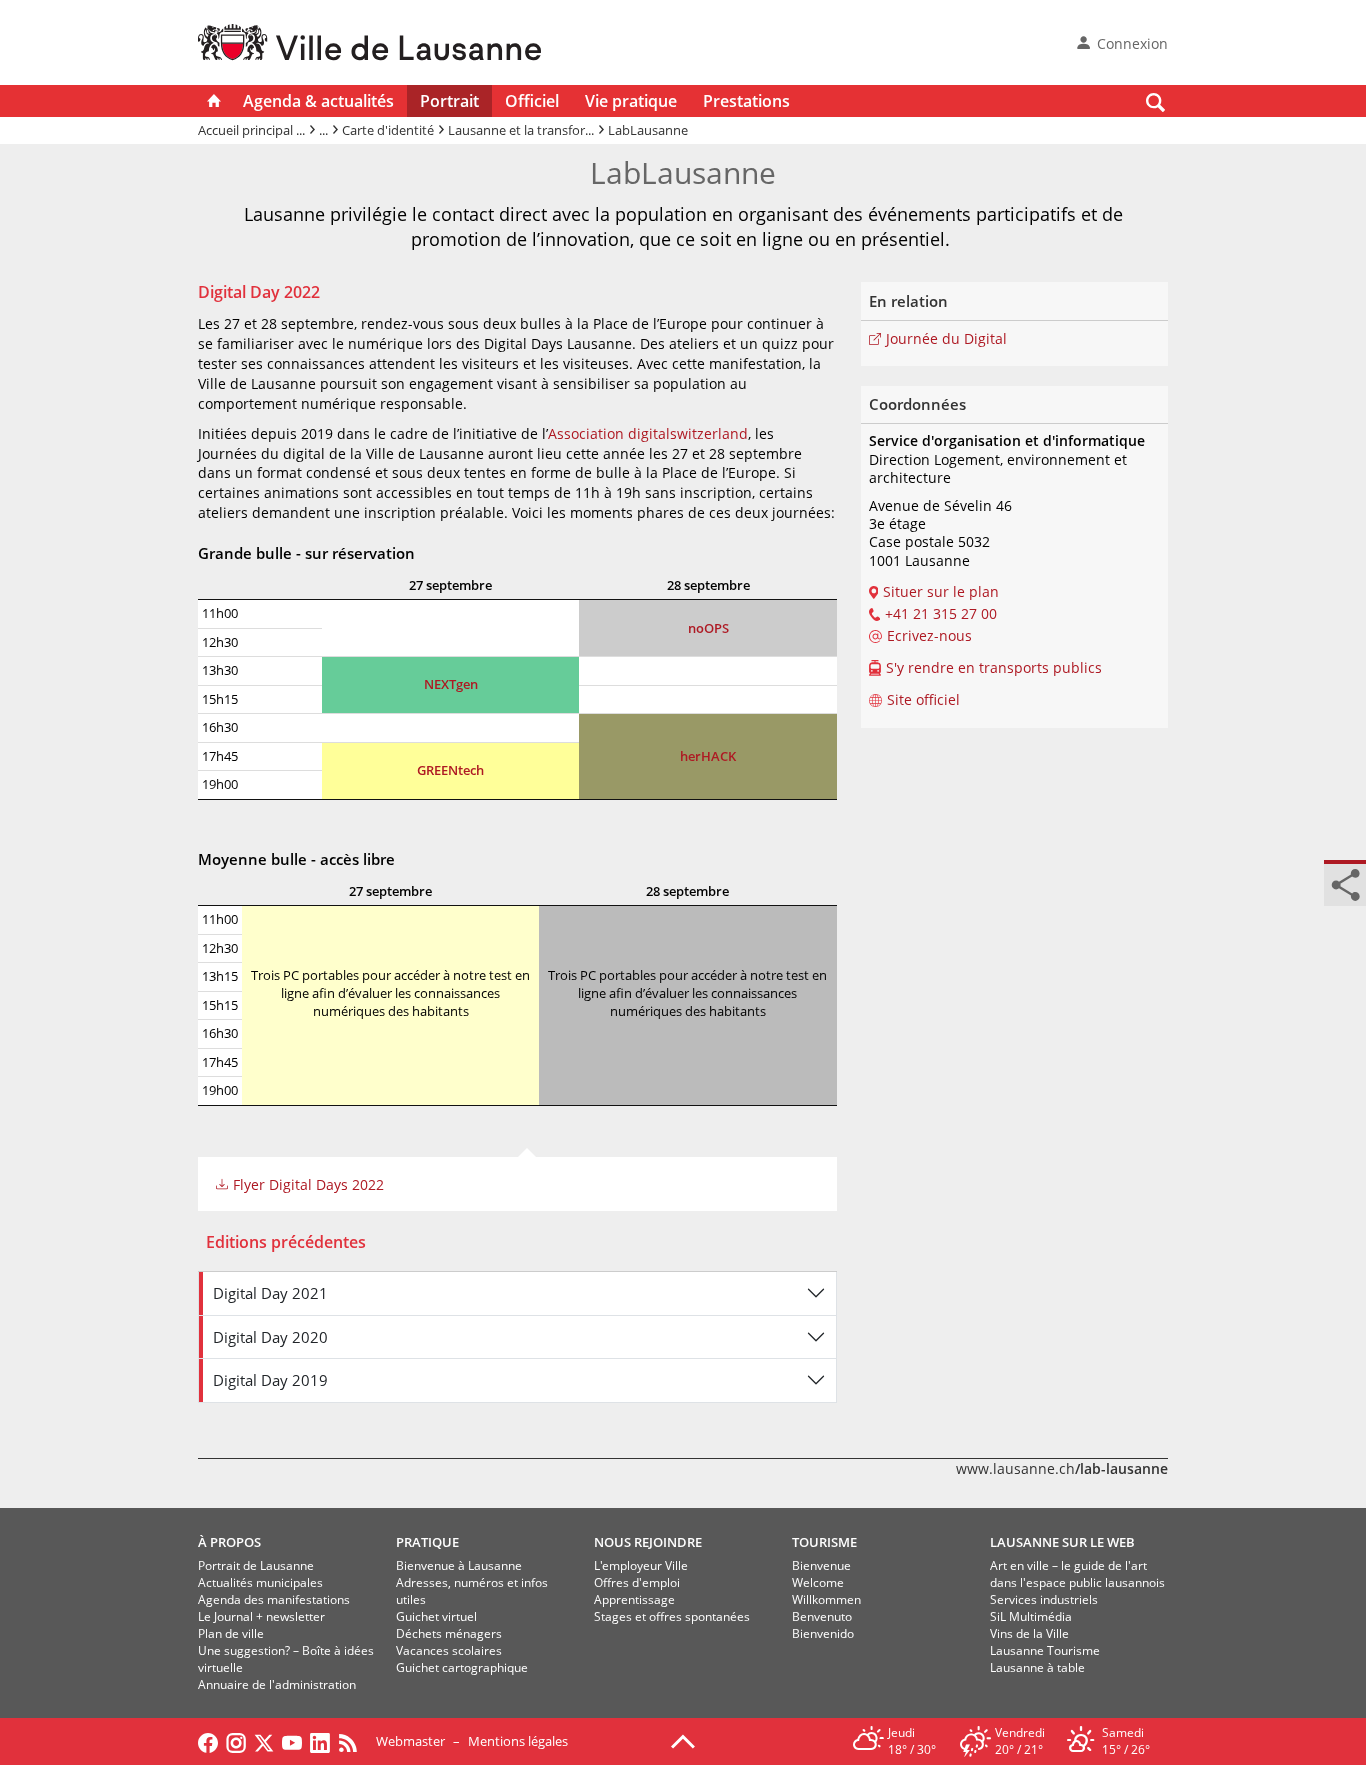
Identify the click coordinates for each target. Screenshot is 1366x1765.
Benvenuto (822, 1616)
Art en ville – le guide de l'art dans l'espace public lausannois (1077, 1574)
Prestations (746, 101)
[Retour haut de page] (683, 1740)
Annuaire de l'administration (277, 1684)
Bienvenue (821, 1565)
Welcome (818, 1582)
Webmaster (410, 1741)
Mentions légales (518, 1741)
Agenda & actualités (318, 101)
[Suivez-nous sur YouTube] (292, 1741)
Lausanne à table (1037, 1667)
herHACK (708, 756)
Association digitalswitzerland (648, 433)
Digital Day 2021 (270, 1293)
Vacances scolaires (449, 1650)
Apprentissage (634, 1599)
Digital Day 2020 (270, 1337)
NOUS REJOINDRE (648, 1542)
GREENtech (450, 770)
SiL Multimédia (1031, 1616)
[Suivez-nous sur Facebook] (208, 1741)
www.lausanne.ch (1062, 1468)
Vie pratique (631, 101)
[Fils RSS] (353, 1741)
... (323, 130)
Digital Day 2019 (270, 1380)
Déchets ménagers (449, 1633)
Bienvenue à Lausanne (459, 1565)
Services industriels (1044, 1599)
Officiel (532, 101)
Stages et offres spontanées (672, 1616)
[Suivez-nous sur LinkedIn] (320, 1741)
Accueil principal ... (251, 130)
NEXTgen (451, 684)
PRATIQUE (427, 1542)
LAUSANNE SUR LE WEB (1062, 1542)
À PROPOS (229, 1542)
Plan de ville (231, 1633)
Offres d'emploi (637, 1582)
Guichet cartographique (462, 1667)
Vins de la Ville (1029, 1633)
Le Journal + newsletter (261, 1616)
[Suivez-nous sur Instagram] (236, 1741)
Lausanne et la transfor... (521, 130)
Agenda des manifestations (274, 1599)
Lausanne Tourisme (1045, 1650)
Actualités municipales (260, 1582)
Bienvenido (823, 1633)
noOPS (708, 628)
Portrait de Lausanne (256, 1565)
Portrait (449, 101)
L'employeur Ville (641, 1565)
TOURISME (824, 1542)
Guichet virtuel (436, 1616)
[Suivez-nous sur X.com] (264, 1741)
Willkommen (826, 1599)
